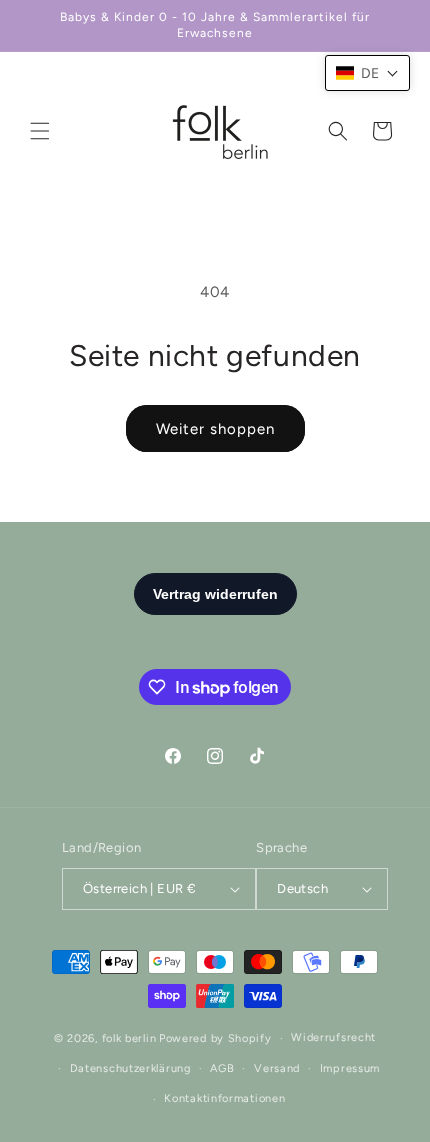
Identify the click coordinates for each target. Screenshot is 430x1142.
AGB (222, 1068)
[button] (40, 131)
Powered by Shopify (215, 1038)
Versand (277, 1068)
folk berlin (129, 1038)
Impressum (350, 1068)
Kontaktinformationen (224, 1098)
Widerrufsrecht (333, 1037)
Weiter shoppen (215, 429)
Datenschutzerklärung (130, 1068)
